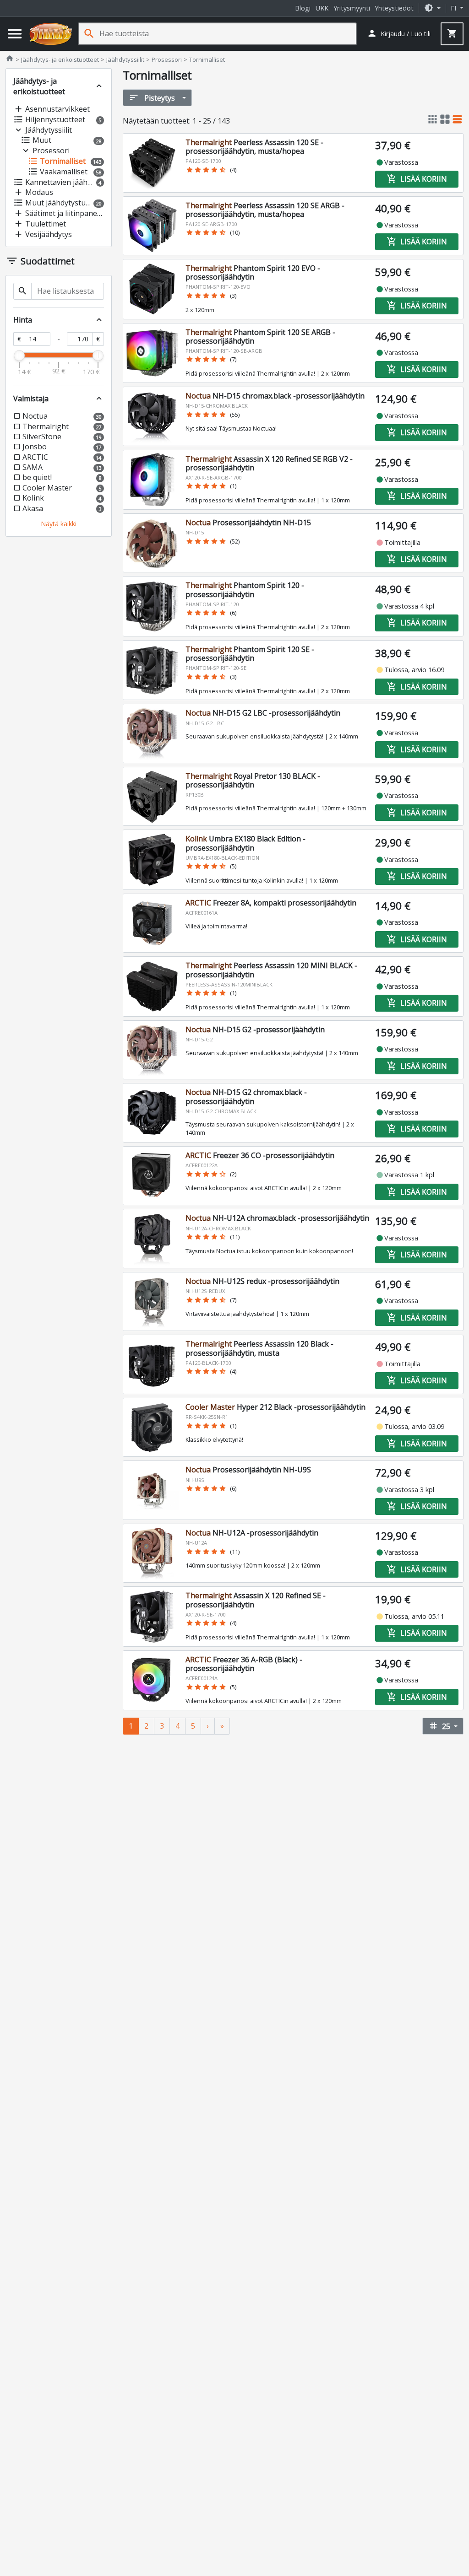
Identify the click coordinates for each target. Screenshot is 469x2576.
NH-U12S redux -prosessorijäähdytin (262, 1281)
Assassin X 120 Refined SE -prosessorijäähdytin (256, 1600)
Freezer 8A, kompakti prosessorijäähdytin (271, 903)
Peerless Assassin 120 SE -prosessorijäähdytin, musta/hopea (254, 147)
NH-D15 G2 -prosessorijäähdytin (255, 1029)
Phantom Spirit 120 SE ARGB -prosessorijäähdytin (260, 337)
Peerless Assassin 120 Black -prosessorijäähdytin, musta (259, 1348)
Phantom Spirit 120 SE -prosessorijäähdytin (250, 654)
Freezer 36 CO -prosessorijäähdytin (260, 1155)
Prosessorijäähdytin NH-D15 (248, 523)
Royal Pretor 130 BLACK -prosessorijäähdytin (253, 780)
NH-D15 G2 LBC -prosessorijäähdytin (263, 713)
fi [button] (454, 8)
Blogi (303, 8)
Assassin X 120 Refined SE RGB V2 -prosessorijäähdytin (269, 463)
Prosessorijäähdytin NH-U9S (248, 1470)
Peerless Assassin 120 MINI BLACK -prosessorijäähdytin (271, 970)
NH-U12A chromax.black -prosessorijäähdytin (277, 1218)
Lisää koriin (417, 179)
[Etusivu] (51, 34)
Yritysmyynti (352, 8)
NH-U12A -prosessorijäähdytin (252, 1533)
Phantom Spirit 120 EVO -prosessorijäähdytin (253, 272)
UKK (322, 8)
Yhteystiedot (394, 8)
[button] (432, 8)
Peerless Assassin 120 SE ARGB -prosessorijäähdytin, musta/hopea (265, 210)
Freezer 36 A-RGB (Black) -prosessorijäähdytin (244, 1664)
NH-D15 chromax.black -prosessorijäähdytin (275, 396)
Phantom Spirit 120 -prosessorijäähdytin (245, 590)
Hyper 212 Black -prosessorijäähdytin (275, 1407)
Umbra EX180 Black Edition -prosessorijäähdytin (245, 843)
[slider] (19, 356)
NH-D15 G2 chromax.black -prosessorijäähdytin (246, 1097)
